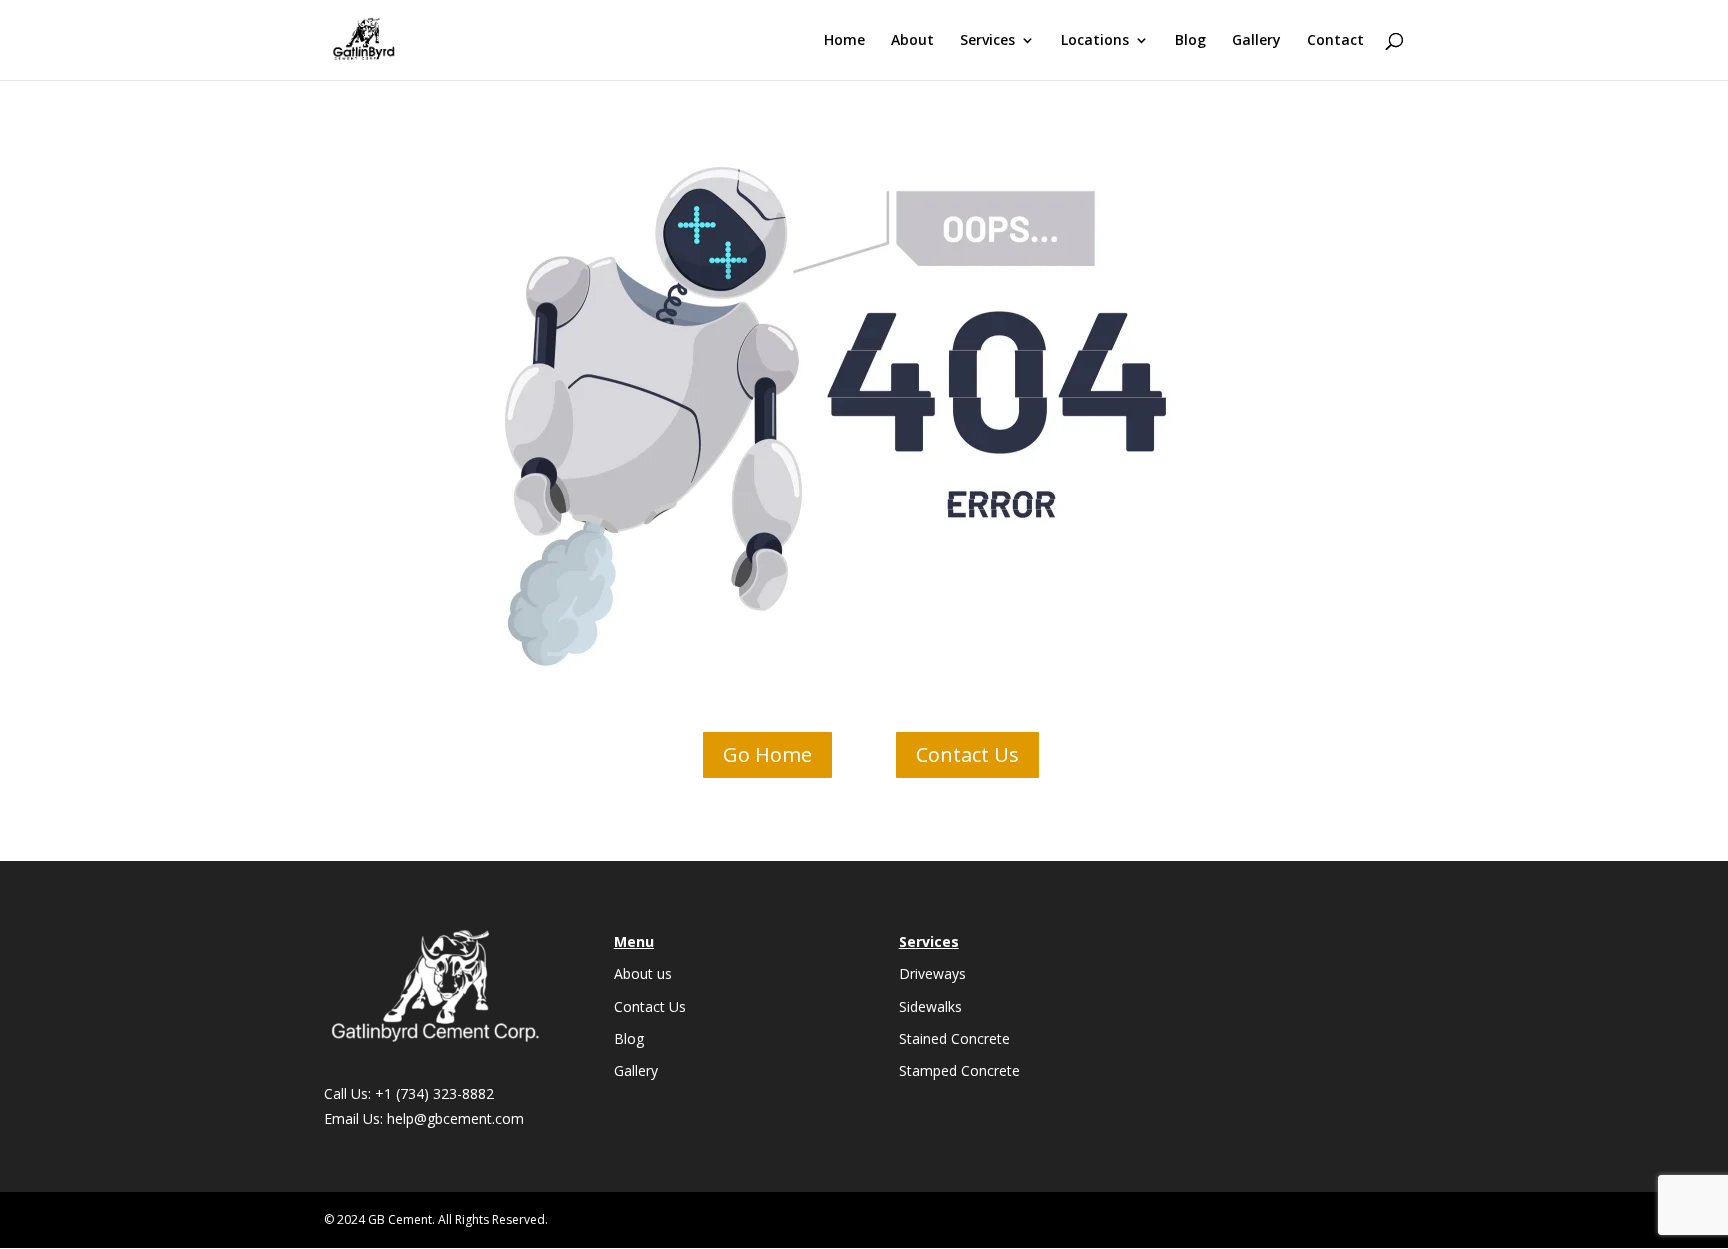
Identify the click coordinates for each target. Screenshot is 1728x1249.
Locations (1095, 41)
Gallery (1256, 41)
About (912, 41)
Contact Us (967, 754)
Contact (1335, 41)
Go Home (767, 754)
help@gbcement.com (455, 1118)
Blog (1190, 41)
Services (987, 41)
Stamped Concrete (959, 1070)
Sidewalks (930, 1006)
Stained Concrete (954, 1038)
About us (643, 973)
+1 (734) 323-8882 (434, 1093)
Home (844, 41)
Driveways (932, 973)
